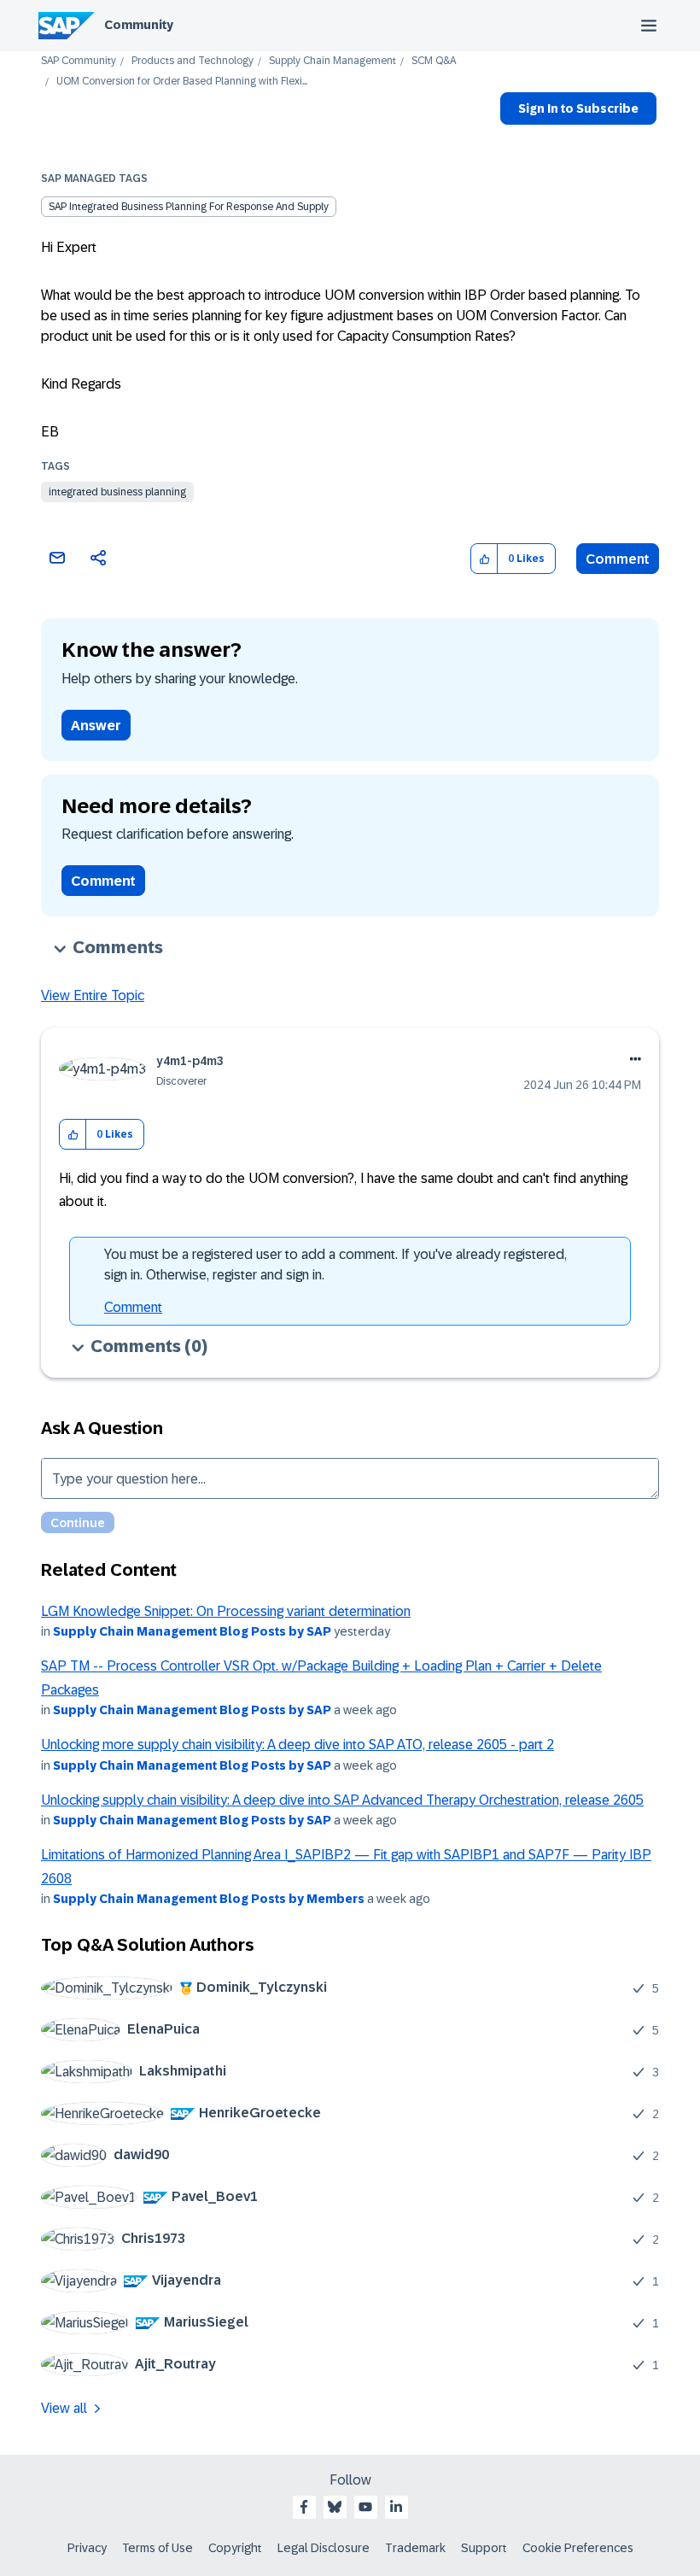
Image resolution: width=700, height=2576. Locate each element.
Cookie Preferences (578, 2548)
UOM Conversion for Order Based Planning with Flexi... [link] (182, 82)
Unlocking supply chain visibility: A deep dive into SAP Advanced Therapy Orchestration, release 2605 (342, 1800)
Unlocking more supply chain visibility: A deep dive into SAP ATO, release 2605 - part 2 (297, 1745)
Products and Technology (192, 61)
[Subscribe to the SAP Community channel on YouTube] (365, 2507)
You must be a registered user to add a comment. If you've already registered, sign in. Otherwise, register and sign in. (335, 1265)
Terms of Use (157, 2548)
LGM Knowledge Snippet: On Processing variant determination (226, 1611)
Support (484, 2548)
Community (139, 25)
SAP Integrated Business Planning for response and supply (189, 207)
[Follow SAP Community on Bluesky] (335, 2507)
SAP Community (79, 61)
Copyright (235, 2548)
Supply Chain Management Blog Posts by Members (209, 1899)
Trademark (415, 2548)
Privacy (87, 2548)
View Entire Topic (93, 995)
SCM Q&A (434, 61)
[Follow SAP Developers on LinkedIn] (396, 2507)
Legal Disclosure (324, 2548)
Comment (618, 559)
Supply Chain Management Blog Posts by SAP (192, 1631)
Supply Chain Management (332, 61)
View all (64, 2408)
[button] (484, 559)
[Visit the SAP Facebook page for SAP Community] (304, 2507)
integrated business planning (117, 492)
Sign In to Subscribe (578, 108)
